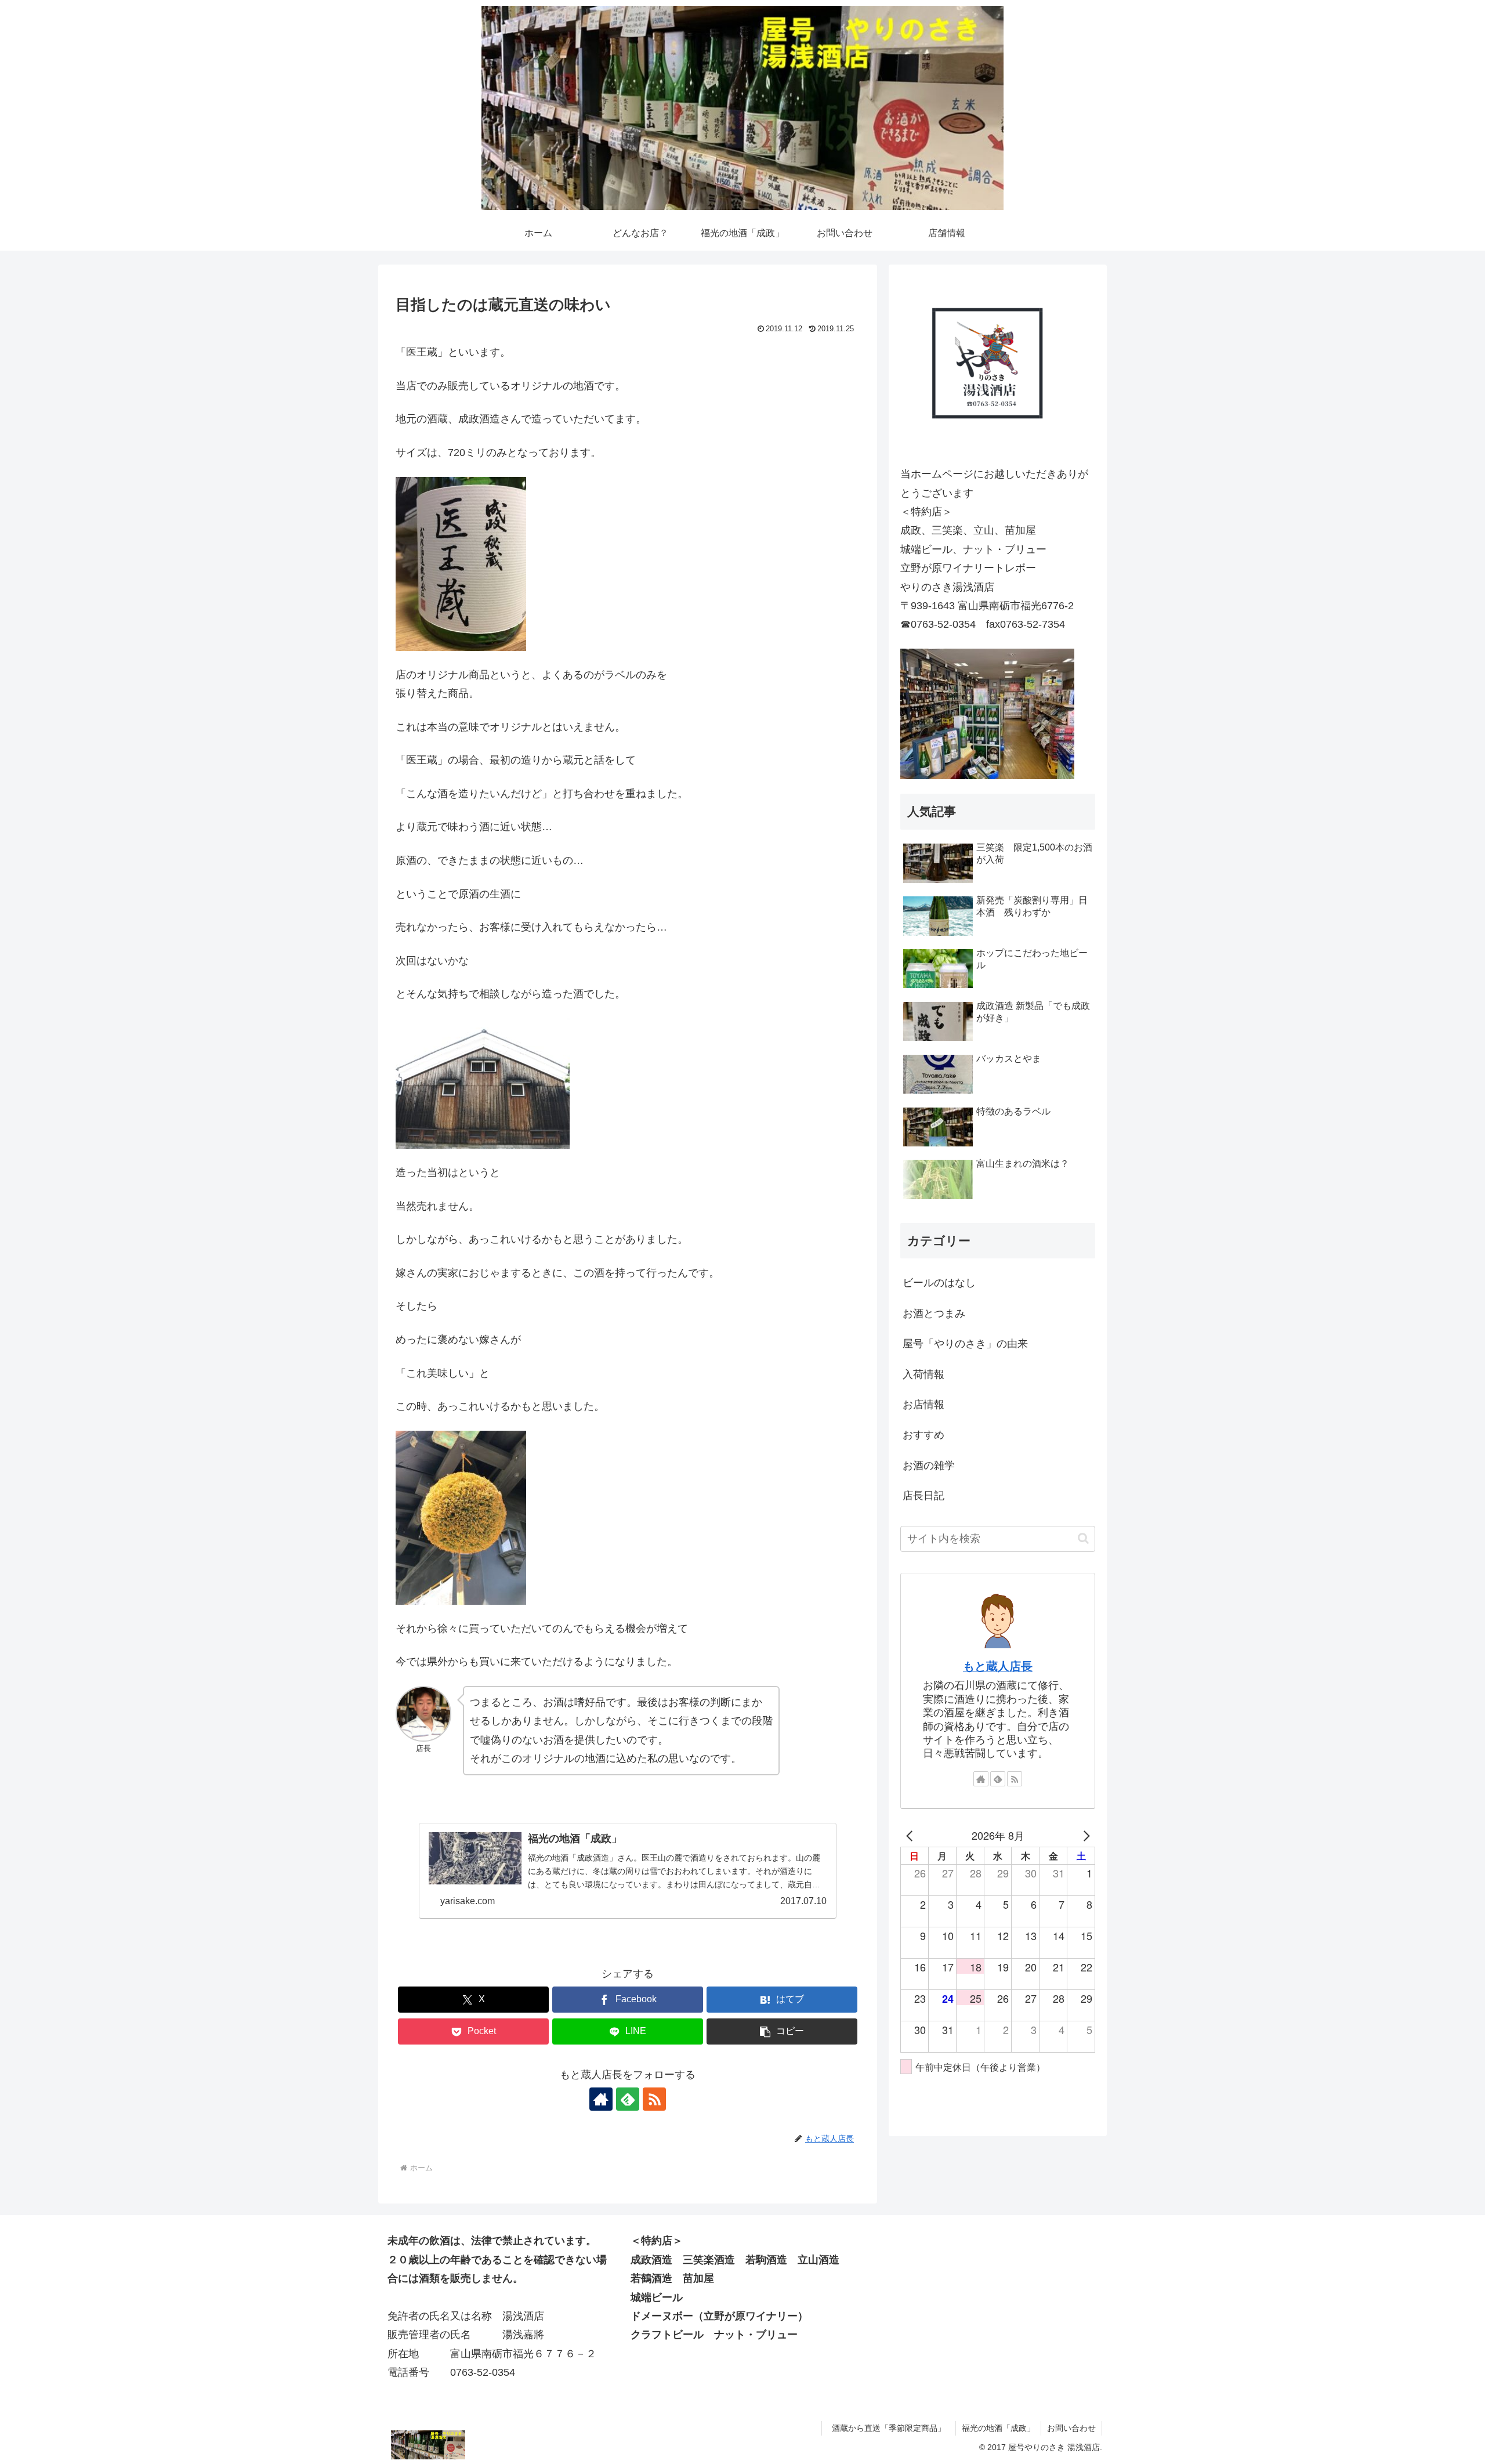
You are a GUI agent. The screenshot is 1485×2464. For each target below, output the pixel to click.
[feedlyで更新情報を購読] (628, 2099)
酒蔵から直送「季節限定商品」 (893, 2428)
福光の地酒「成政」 (998, 2428)
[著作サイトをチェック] (601, 2099)
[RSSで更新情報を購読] (654, 2099)
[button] (782, 2031)
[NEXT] (1084, 1835)
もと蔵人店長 (998, 1666)
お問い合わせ (1071, 2428)
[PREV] (911, 1835)
